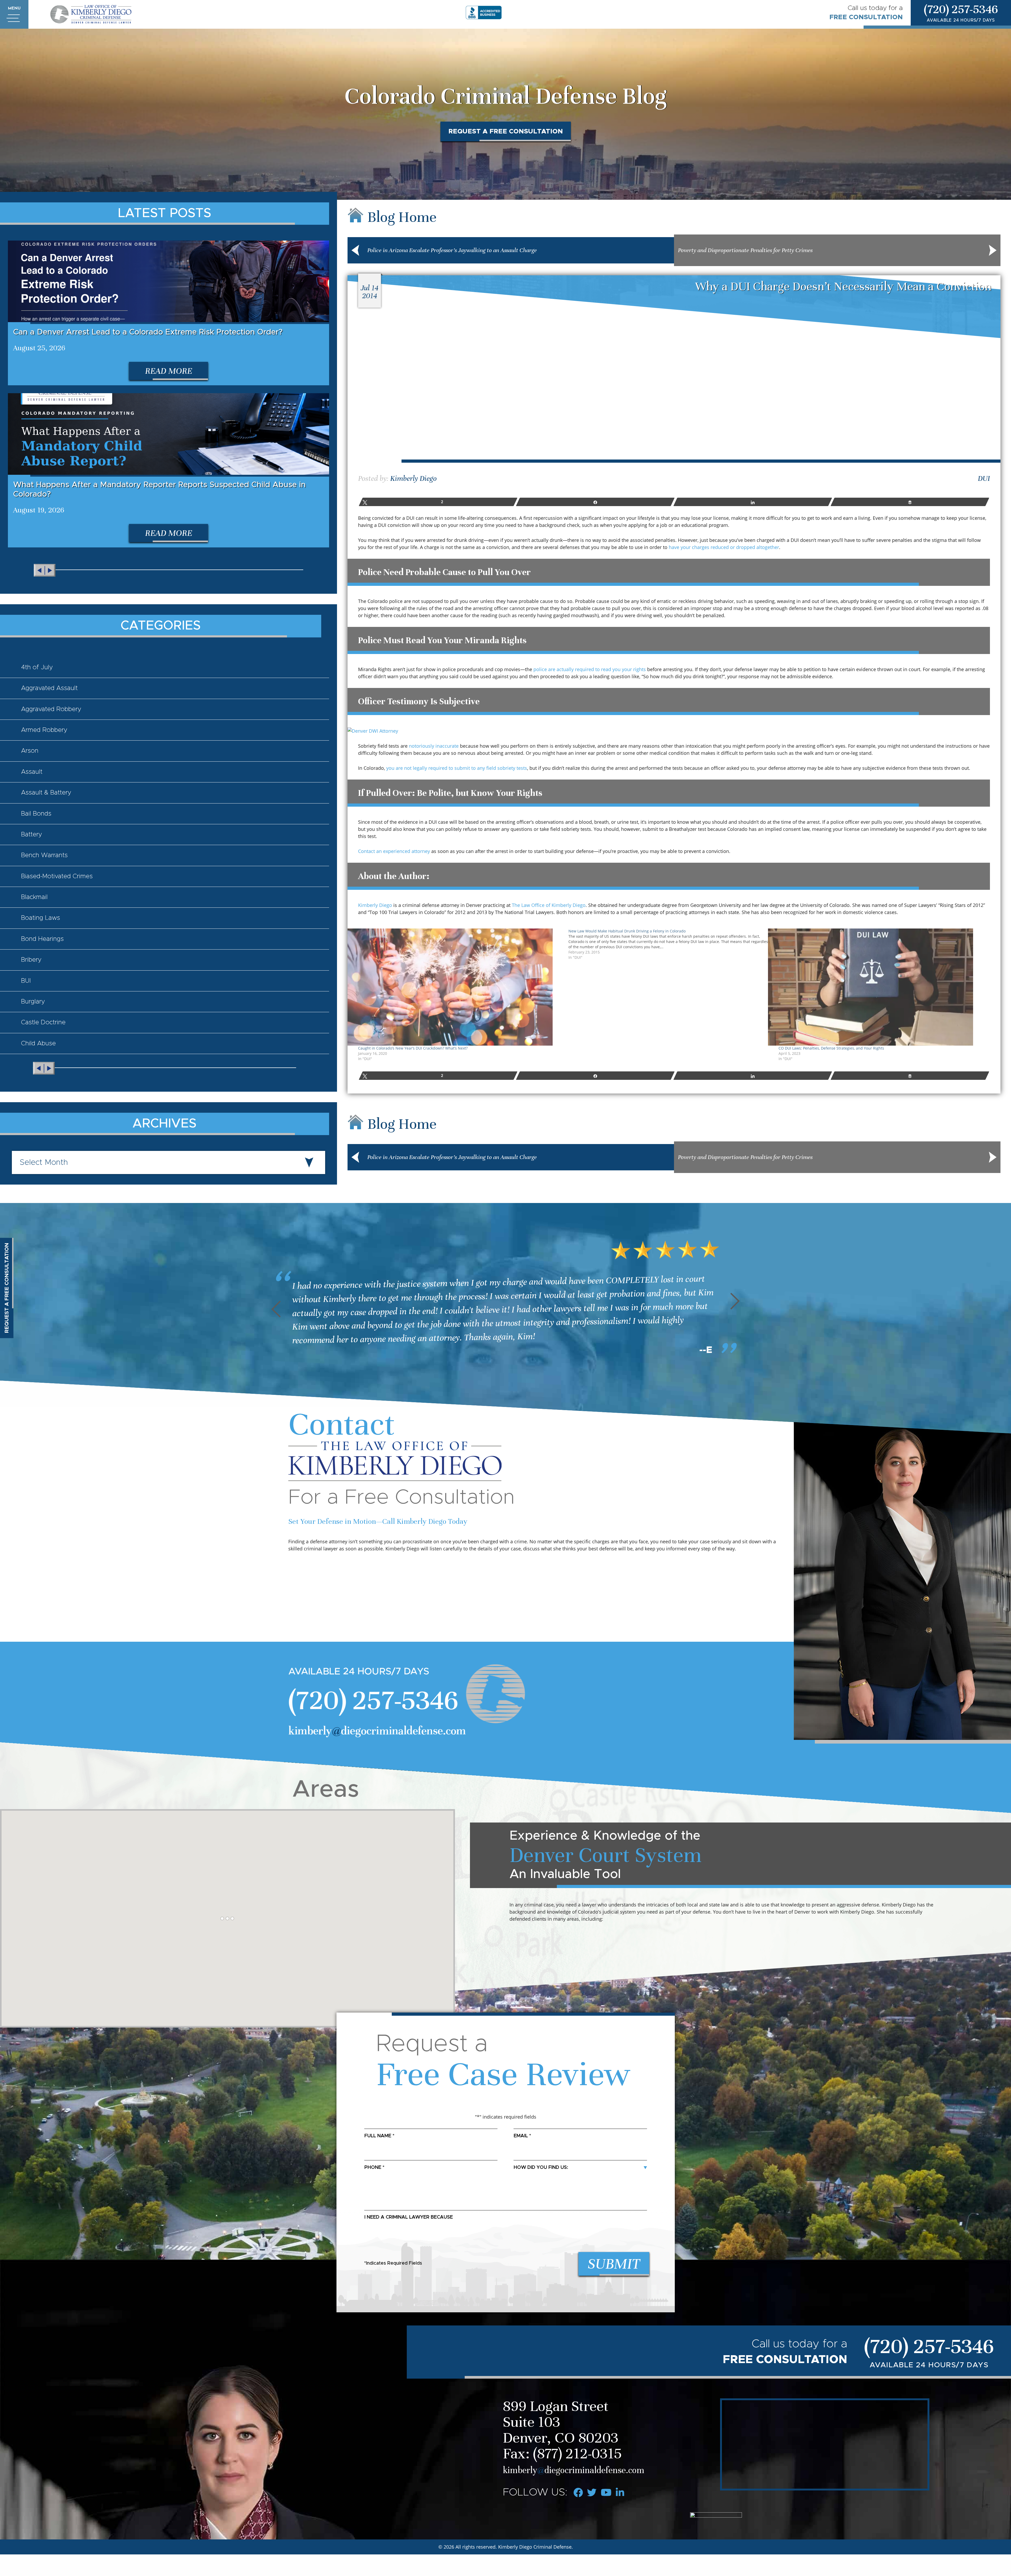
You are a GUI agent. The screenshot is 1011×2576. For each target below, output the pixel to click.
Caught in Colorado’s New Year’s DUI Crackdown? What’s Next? (413, 1048)
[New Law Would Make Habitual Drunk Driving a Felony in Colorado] (674, 944)
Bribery (31, 960)
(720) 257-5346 (961, 9)
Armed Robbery (44, 730)
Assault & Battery (46, 793)
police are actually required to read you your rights (590, 669)
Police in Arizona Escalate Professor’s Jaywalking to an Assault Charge (452, 250)
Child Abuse (38, 1044)
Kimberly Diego (413, 478)
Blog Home (402, 217)
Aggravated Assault (49, 688)
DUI (984, 478)
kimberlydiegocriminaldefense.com (377, 1731)
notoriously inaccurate (434, 746)
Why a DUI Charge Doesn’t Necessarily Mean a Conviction (843, 286)
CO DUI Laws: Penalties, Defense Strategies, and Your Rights (831, 1048)
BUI (26, 981)
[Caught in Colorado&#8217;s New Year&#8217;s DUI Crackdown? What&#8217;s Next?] (461, 987)
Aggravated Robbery (51, 709)
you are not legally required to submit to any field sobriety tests (457, 768)
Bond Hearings (42, 939)
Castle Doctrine (43, 1022)
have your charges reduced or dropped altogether (724, 547)
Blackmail (34, 897)
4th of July (37, 667)
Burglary (33, 1002)
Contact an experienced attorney (394, 851)
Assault (32, 772)
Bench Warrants (44, 855)
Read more (169, 371)
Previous (280, 1309)
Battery (32, 835)
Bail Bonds (36, 814)
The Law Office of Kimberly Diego (549, 905)
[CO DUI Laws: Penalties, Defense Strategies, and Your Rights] (881, 987)
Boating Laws (41, 918)
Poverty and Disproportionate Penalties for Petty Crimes (745, 250)
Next (731, 1301)
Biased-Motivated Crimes (57, 876)
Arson (30, 751)
